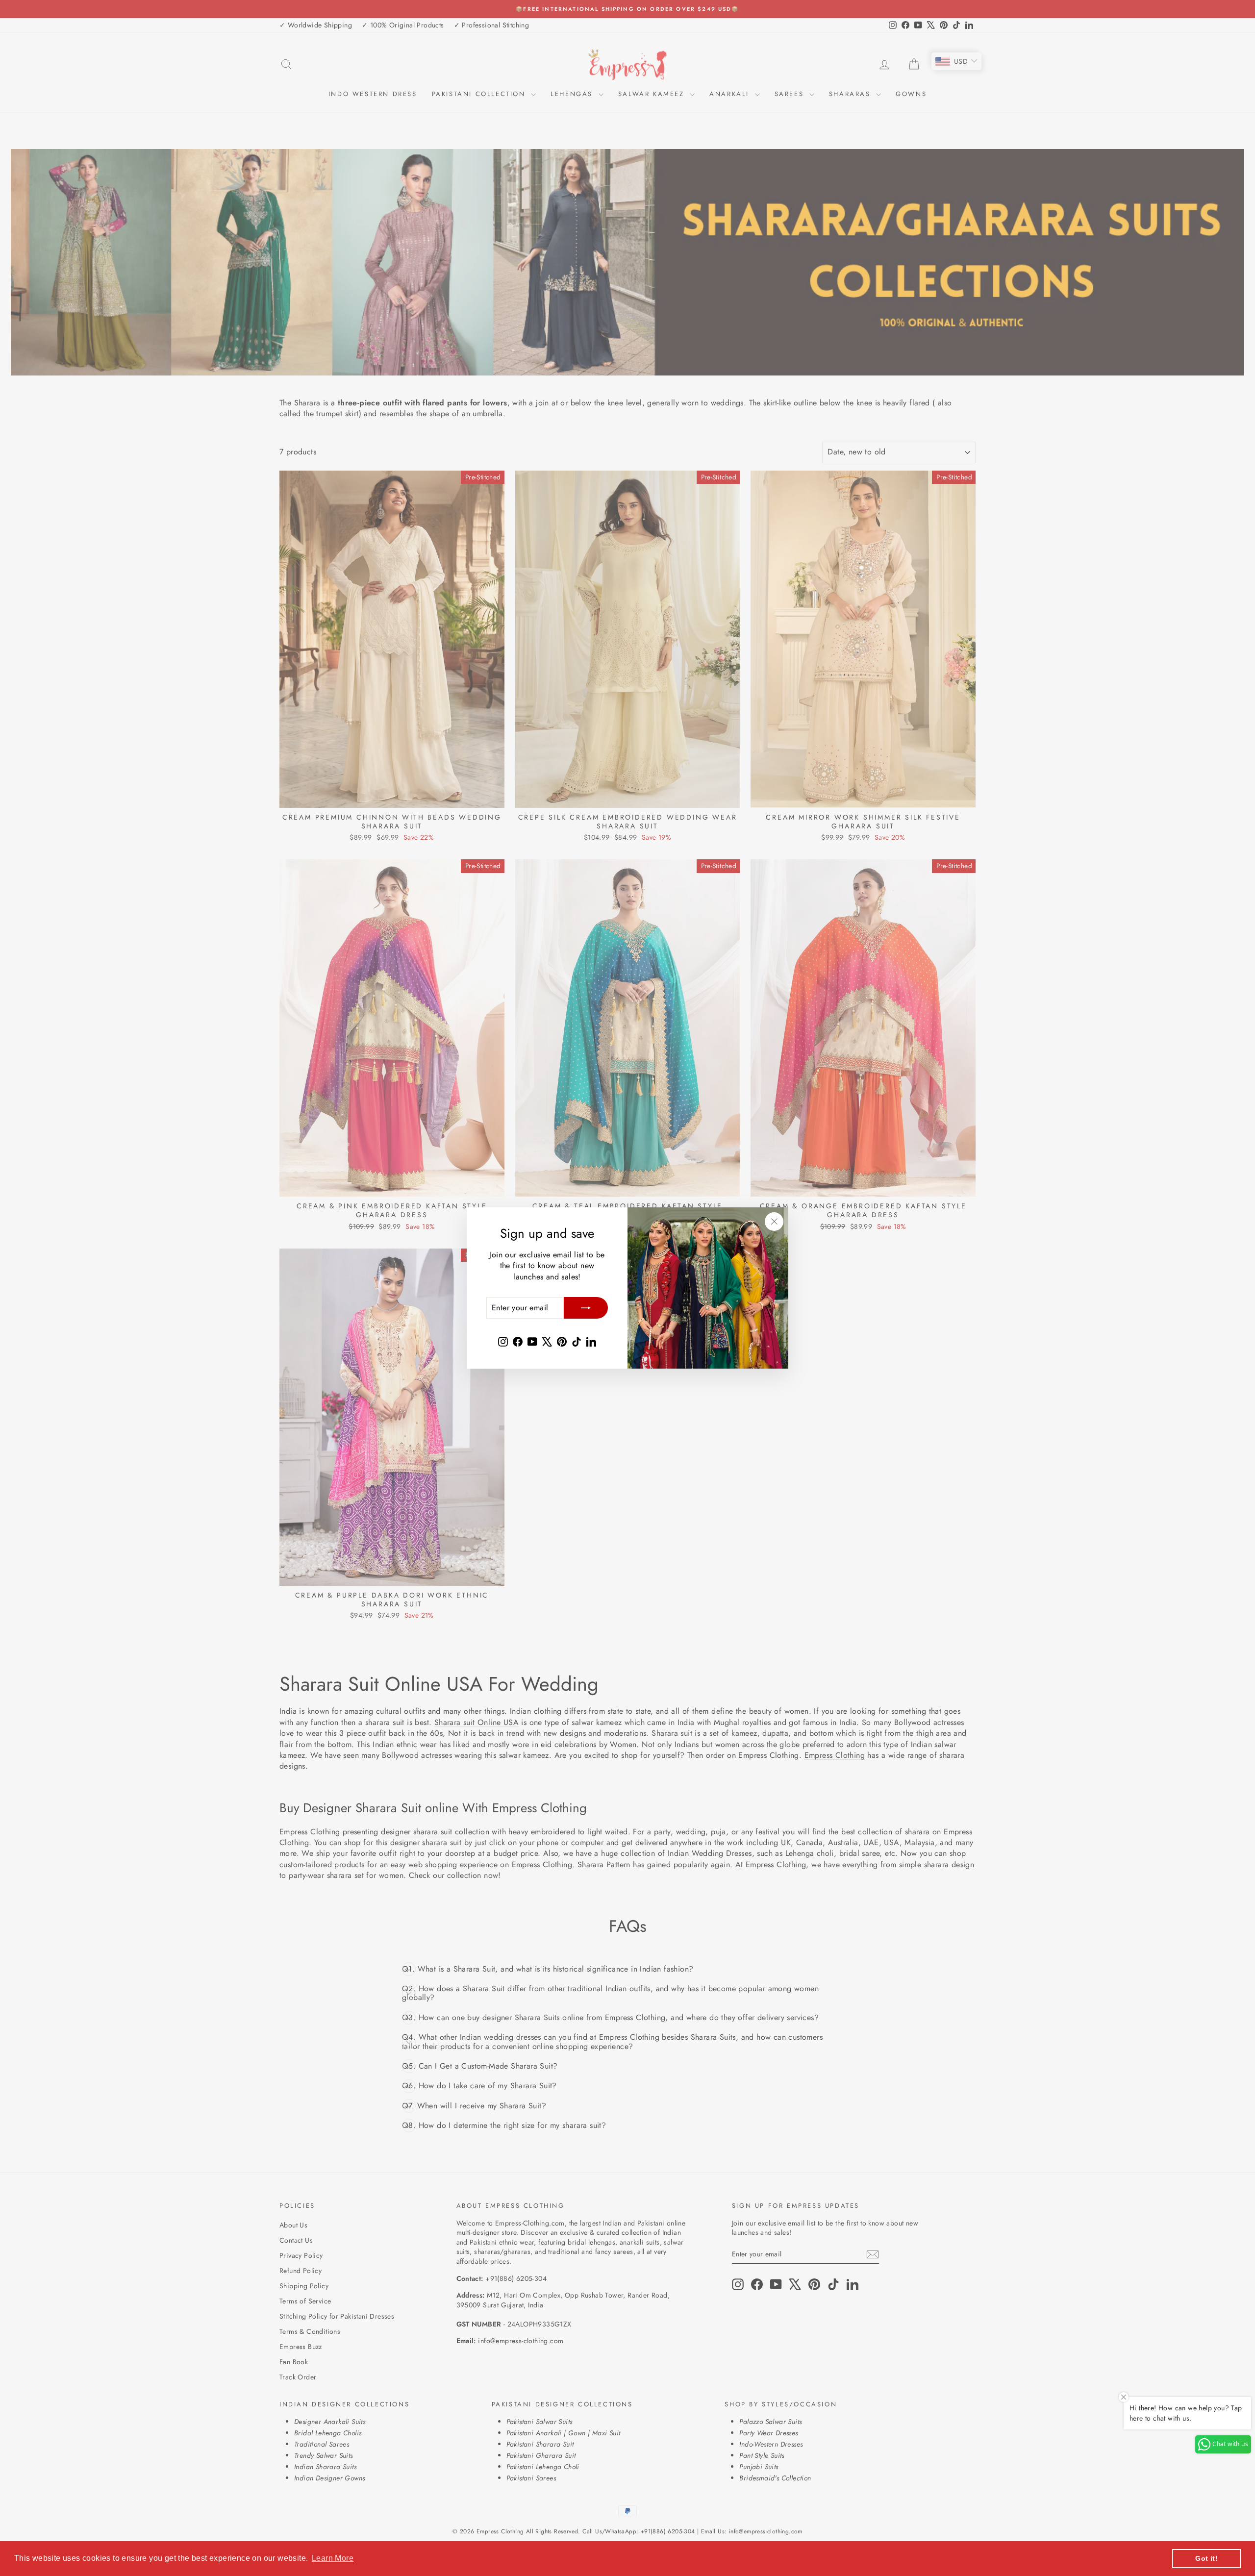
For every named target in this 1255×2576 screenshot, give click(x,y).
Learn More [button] (333, 2558)
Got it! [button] (1206, 2558)
